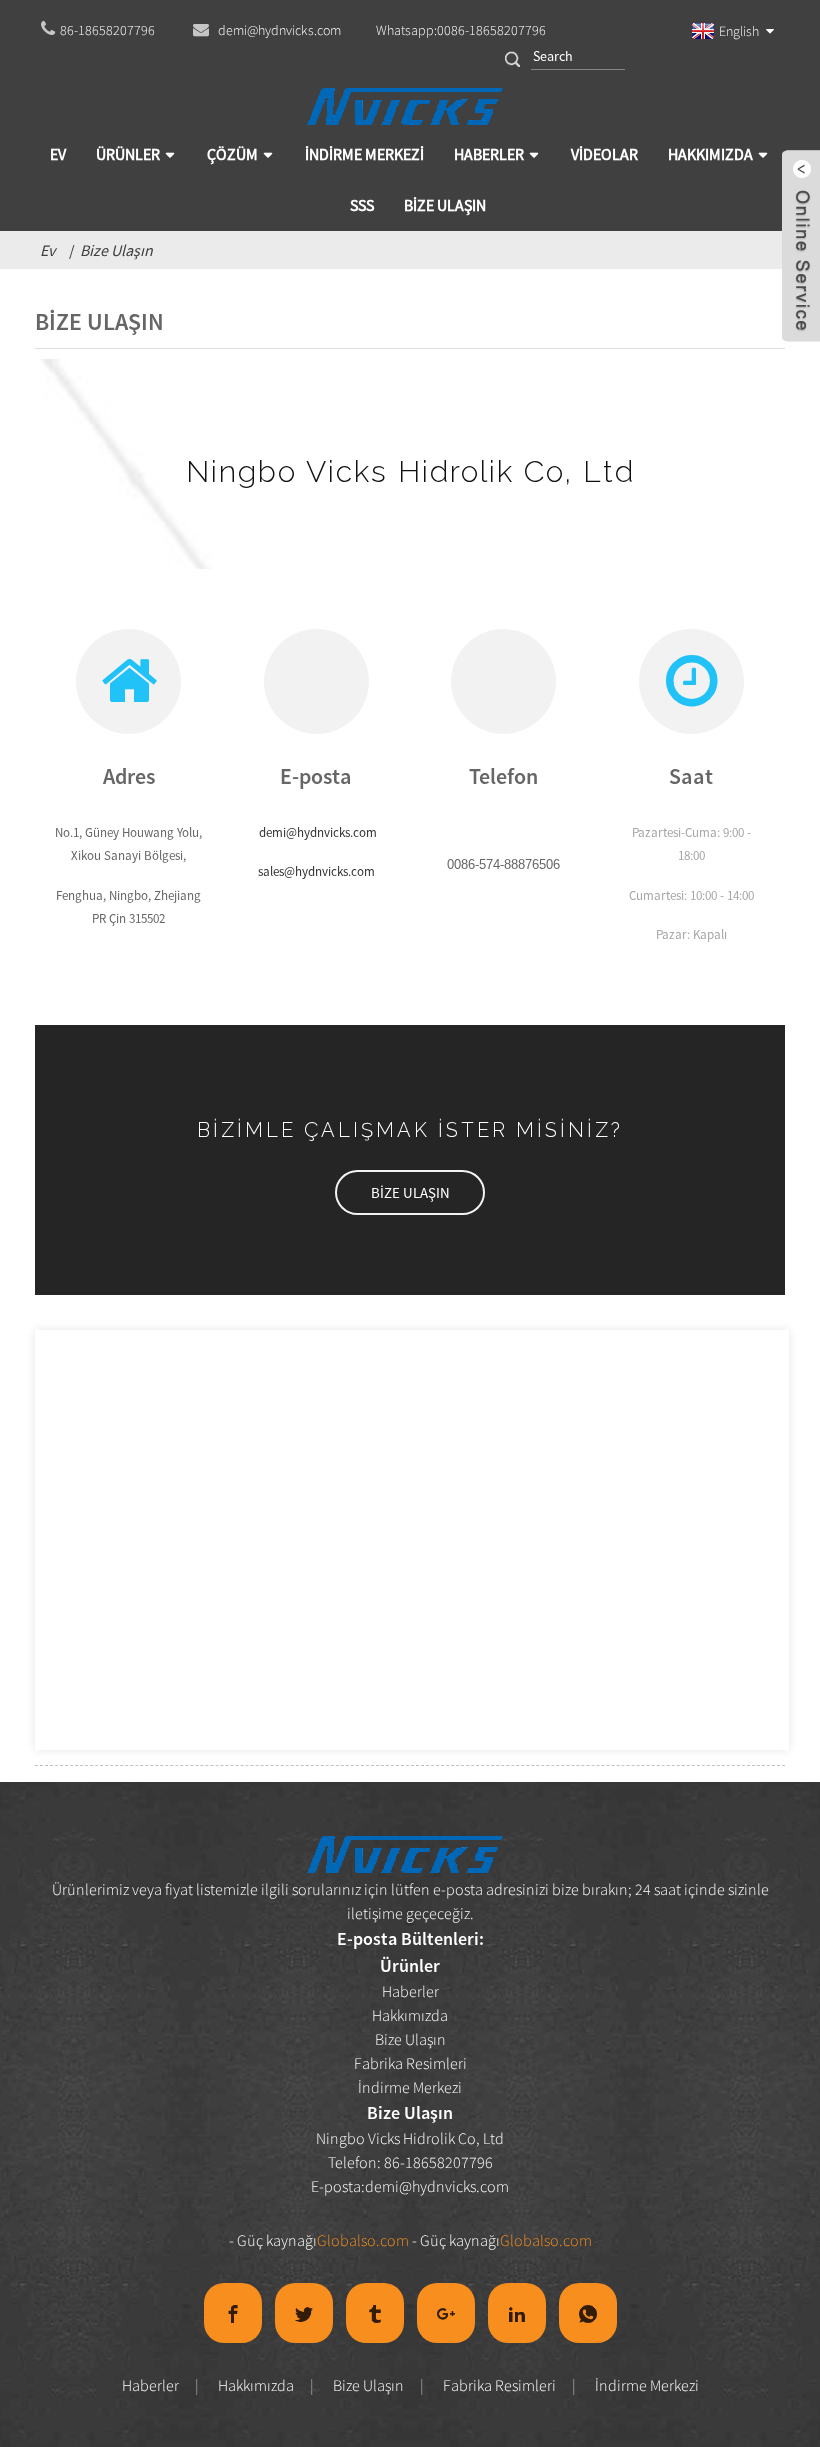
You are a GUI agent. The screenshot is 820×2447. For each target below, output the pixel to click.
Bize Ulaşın (116, 250)
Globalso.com (363, 2240)
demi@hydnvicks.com (437, 2186)
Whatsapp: (461, 30)
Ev (47, 250)
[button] (410, 1192)
